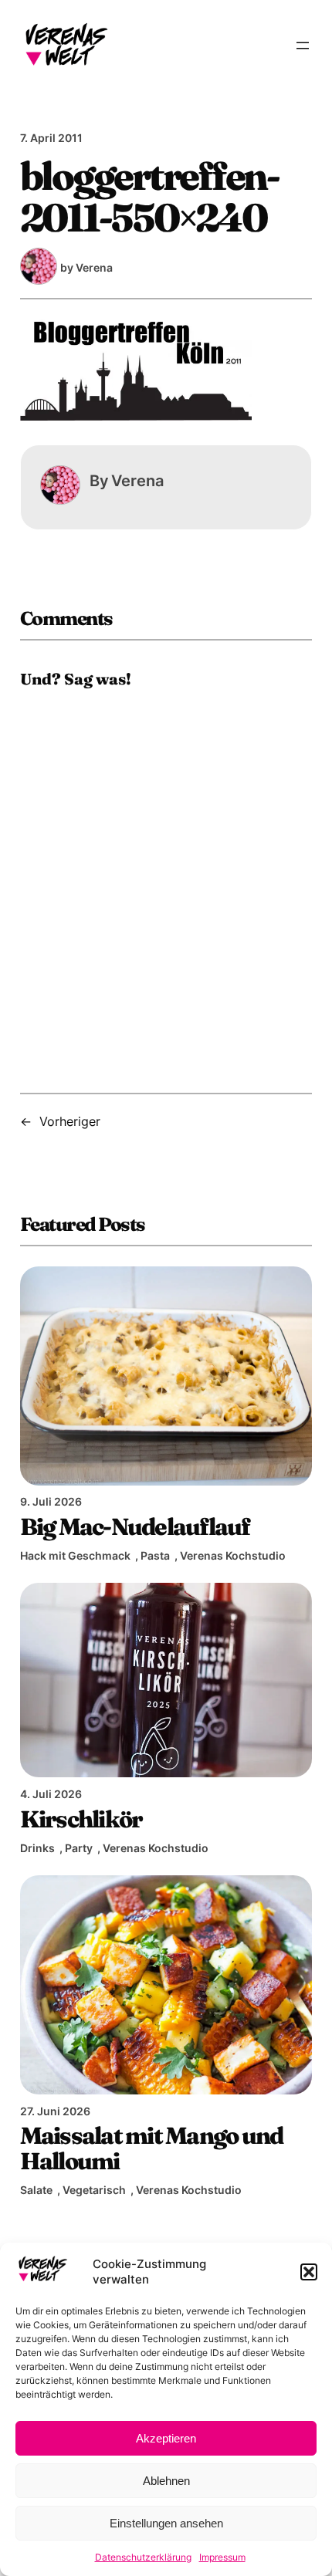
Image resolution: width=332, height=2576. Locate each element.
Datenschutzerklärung (143, 2557)
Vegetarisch (94, 2190)
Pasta (155, 1555)
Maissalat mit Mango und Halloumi (152, 2148)
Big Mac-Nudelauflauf (135, 1526)
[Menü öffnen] (303, 46)
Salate (36, 2190)
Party (79, 1848)
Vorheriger (70, 1121)
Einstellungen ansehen (166, 2523)
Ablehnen (166, 2481)
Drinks (37, 1848)
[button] (309, 2272)
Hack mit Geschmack (75, 1555)
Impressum (222, 2557)
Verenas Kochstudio (233, 1555)
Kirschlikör (81, 1819)
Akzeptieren (166, 2438)
